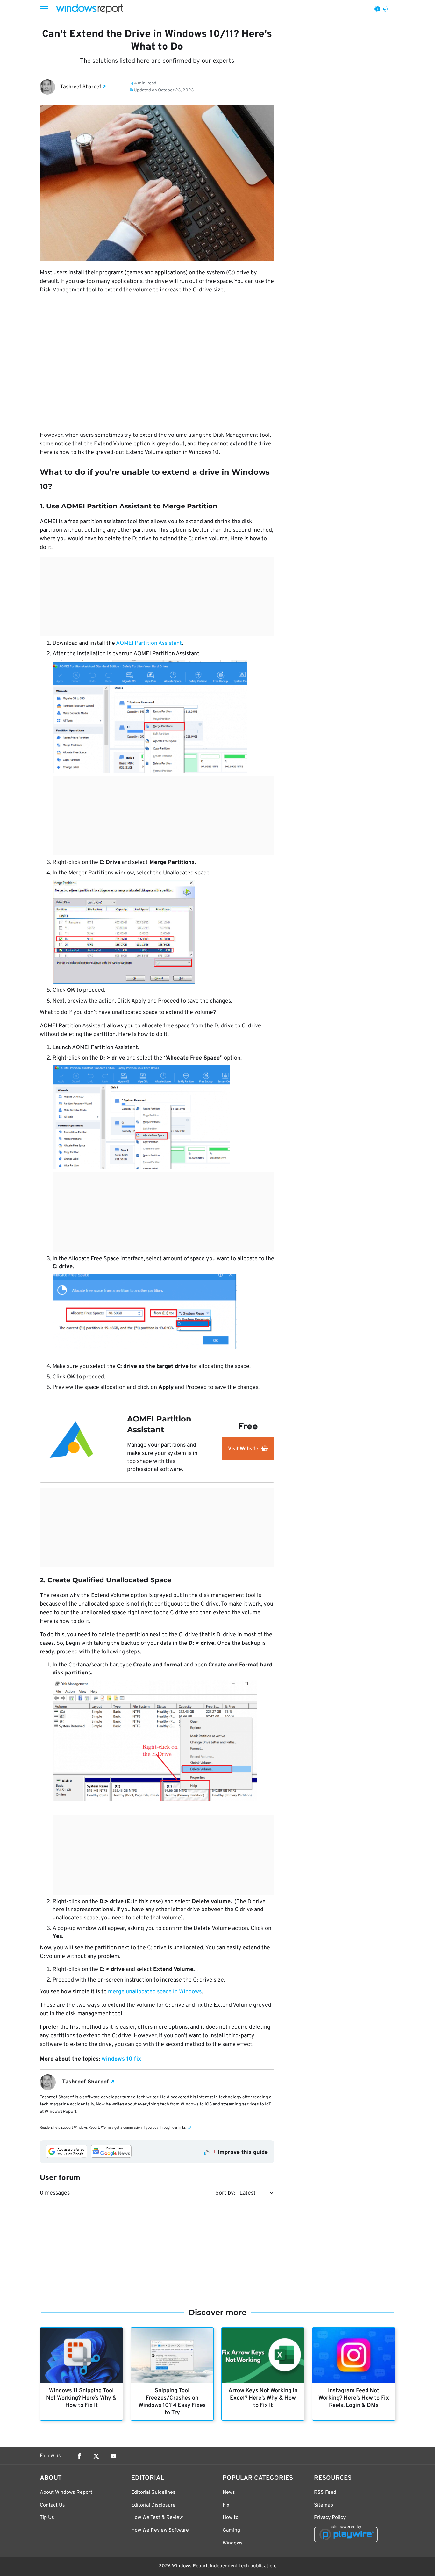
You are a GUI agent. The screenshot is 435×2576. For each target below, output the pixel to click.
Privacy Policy (330, 2518)
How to (231, 2518)
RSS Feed (325, 2493)
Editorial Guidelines (153, 2493)
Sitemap (324, 2505)
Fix (226, 2505)
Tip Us (47, 2518)
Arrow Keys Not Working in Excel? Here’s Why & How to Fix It (263, 2398)
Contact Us (52, 2505)
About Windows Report (66, 2493)
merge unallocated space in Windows (155, 1992)
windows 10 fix (121, 2059)
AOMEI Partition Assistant (149, 643)
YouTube (113, 2456)
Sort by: (225, 2193)
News (229, 2493)
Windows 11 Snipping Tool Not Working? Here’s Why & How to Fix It (81, 2398)
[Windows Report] (89, 9)
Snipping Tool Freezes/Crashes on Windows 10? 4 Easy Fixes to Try (172, 2402)
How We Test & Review (157, 2518)
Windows (233, 2543)
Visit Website (243, 1449)
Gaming (231, 2530)
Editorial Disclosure (153, 2505)
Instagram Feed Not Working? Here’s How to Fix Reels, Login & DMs (354, 2398)
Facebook (79, 2456)
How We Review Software (160, 2530)
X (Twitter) (96, 2456)
